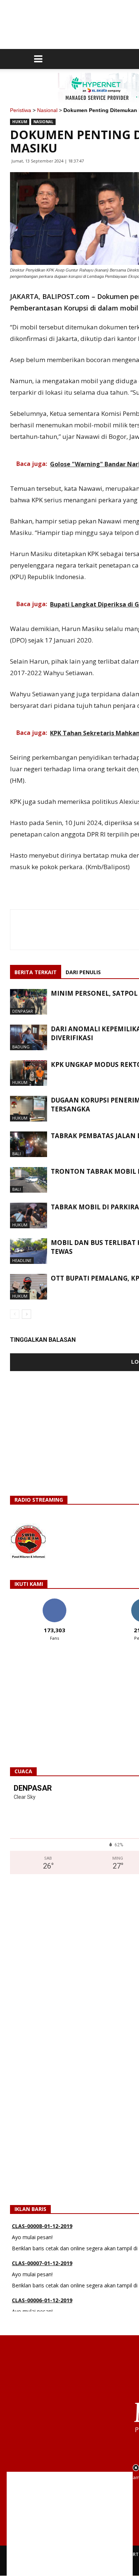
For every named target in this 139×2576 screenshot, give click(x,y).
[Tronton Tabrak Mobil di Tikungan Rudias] (29, 1180)
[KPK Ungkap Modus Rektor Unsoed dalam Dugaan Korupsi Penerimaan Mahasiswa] (29, 1073)
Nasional (47, 110)
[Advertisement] (70, 2524)
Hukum (20, 122)
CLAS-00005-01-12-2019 (42, 2308)
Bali (16, 1154)
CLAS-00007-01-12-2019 (42, 2234)
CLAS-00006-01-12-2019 (42, 2271)
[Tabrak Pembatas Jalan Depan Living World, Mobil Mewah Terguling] (29, 1144)
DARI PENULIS (83, 972)
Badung (21, 1047)
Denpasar (23, 1011)
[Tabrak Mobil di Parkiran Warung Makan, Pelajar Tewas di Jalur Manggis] (29, 1215)
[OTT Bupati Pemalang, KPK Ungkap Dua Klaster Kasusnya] (29, 1287)
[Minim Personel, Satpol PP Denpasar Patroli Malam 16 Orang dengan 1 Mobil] (29, 1002)
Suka (54, 1601)
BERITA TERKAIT (36, 972)
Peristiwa (21, 110)
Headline (22, 1260)
